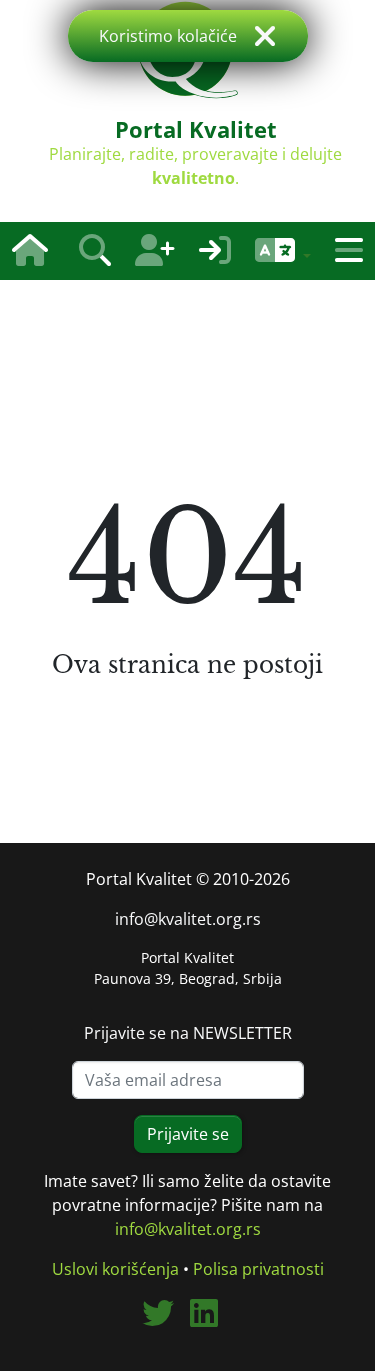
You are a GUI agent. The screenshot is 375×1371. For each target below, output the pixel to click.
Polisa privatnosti (258, 1269)
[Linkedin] (212, 1319)
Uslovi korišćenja (115, 1269)
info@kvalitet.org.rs (188, 919)
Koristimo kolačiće (168, 36)
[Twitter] (166, 1319)
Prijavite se (188, 1134)
